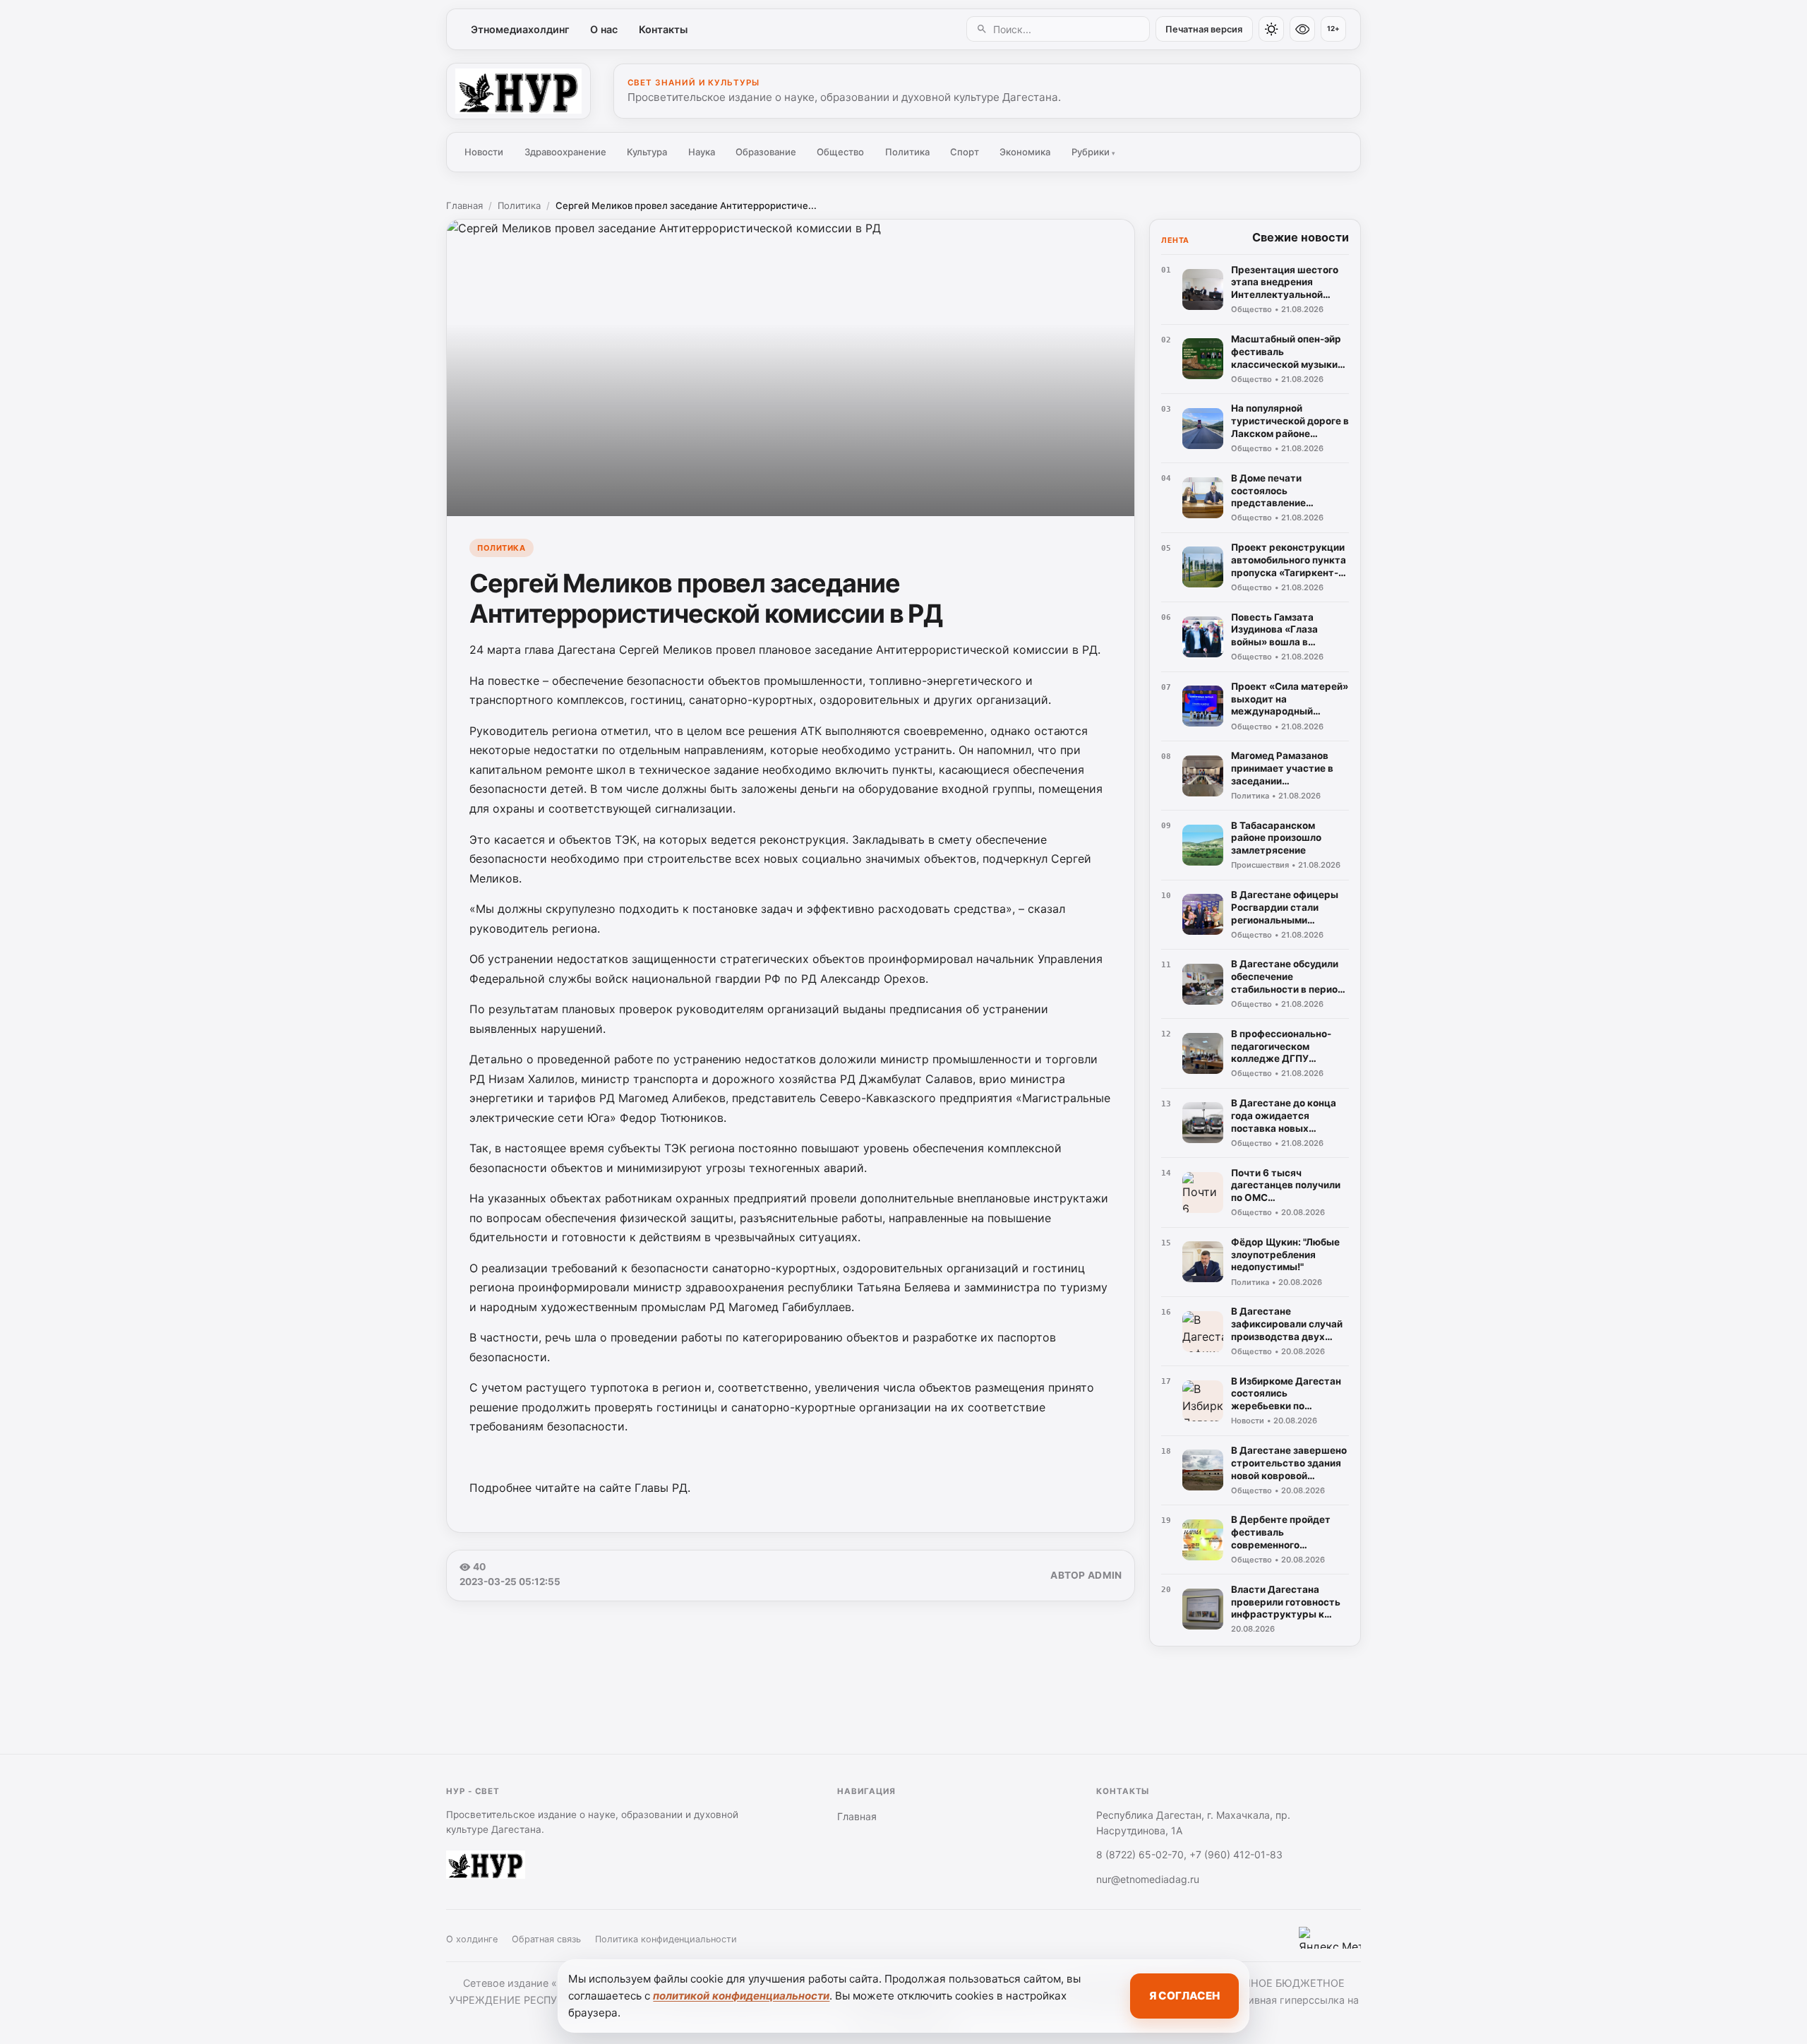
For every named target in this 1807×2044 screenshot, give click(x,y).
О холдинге (472, 1939)
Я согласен (1184, 1996)
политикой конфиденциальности (741, 1996)
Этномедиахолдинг (520, 29)
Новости (484, 152)
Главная (464, 205)
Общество (840, 152)
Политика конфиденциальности (666, 1939)
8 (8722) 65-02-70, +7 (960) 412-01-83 (1189, 1854)
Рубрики (1093, 152)
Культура (647, 152)
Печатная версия (1204, 29)
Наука (702, 152)
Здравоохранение (565, 152)
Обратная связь (546, 1939)
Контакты (663, 29)
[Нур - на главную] (518, 91)
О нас (604, 29)
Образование (766, 152)
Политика (907, 152)
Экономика (1025, 152)
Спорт (965, 152)
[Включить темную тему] (1271, 29)
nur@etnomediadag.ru (1148, 1879)
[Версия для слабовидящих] (1302, 29)
